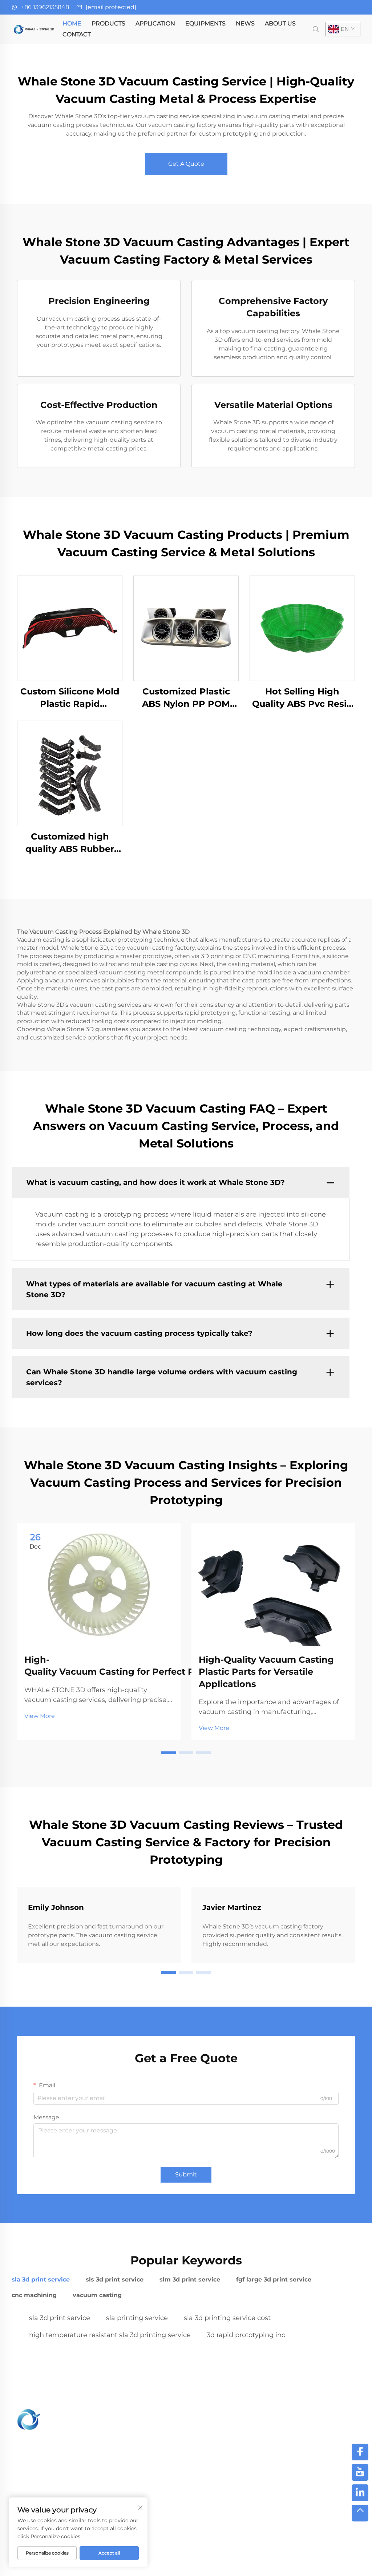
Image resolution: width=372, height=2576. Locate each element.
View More (40, 1716)
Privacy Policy (273, 2561)
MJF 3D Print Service (171, 2484)
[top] (360, 2513)
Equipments (205, 23)
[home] (35, 29)
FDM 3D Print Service (171, 2495)
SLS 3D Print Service (170, 2451)
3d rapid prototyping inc (246, 2335)
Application (155, 23)
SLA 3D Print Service (170, 2440)
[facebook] (360, 2452)
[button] (169, 1753)
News (245, 23)
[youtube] (360, 2472)
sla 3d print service (60, 2318)
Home (72, 23)
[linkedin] (360, 2493)
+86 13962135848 (45, 7)
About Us (280, 23)
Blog (312, 2561)
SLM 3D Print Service (171, 2461)
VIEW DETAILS (70, 628)
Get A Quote (186, 164)
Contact (77, 34)
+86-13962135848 (295, 2466)
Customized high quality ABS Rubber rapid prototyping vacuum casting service (70, 843)
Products (108, 23)
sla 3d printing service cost (227, 2318)
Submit (186, 2174)
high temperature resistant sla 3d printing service (110, 2335)
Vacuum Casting (165, 2505)
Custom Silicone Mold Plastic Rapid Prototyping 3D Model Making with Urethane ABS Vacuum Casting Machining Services (70, 698)
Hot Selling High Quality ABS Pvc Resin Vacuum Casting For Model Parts (302, 698)
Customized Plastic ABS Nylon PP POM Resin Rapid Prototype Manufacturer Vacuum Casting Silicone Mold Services (186, 698)
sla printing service (137, 2318)
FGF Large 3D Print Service (179, 2472)
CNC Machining (164, 2516)
